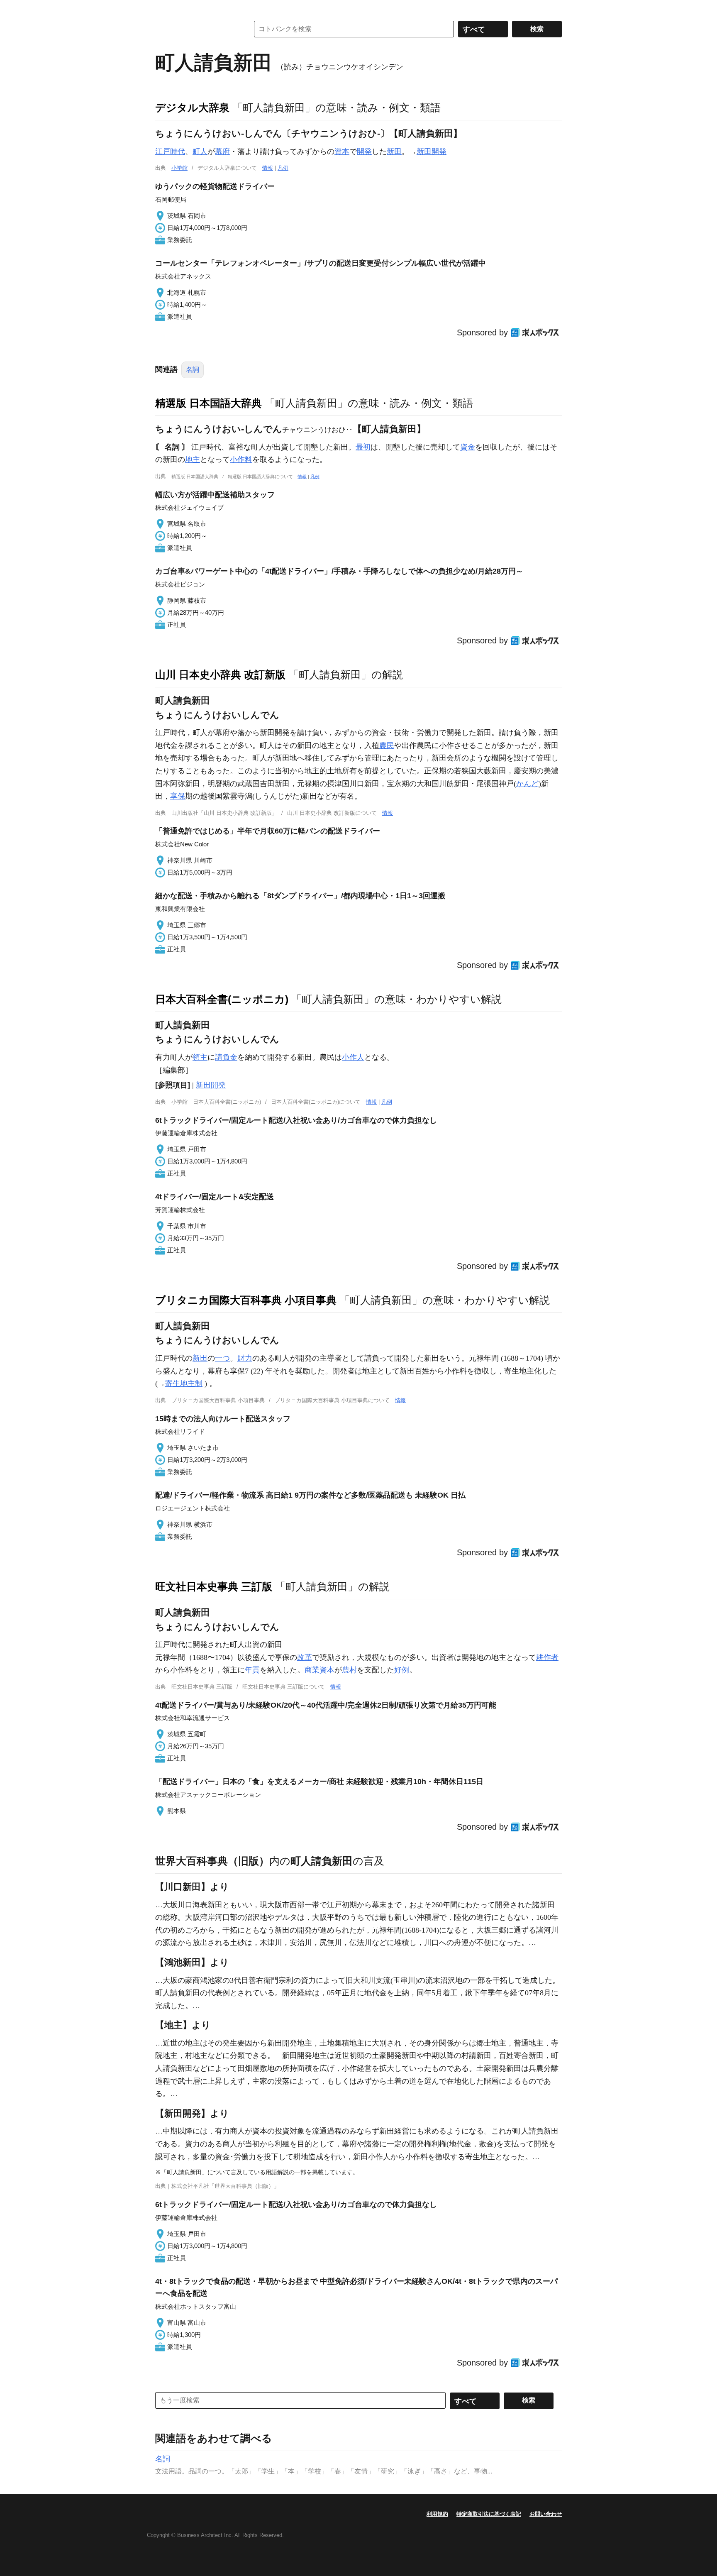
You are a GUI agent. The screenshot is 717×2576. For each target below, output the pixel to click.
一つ (222, 1358)
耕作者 (547, 1657)
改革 (305, 1657)
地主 (193, 459)
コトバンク (196, 29)
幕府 (222, 152)
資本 (342, 152)
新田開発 (432, 152)
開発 (364, 152)
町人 (200, 152)
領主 (200, 1057)
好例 (402, 1670)
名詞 (193, 370)
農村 (349, 1670)
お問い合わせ (546, 2514)
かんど (527, 784)
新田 (394, 152)
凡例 (283, 168)
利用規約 (437, 2514)
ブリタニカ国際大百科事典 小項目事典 (246, 1300)
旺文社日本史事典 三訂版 (214, 1586)
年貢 (252, 1670)
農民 (387, 745)
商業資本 (319, 1670)
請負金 (226, 1057)
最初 (363, 447)
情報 (268, 168)
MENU (163, 8)
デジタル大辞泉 (192, 108)
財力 (245, 1358)
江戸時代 (170, 152)
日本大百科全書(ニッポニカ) (222, 999)
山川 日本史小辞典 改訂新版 (220, 675)
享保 (178, 796)
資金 (468, 447)
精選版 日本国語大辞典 (209, 403)
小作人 (353, 1057)
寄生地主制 (184, 1383)
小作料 (241, 459)
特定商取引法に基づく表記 (489, 2514)
